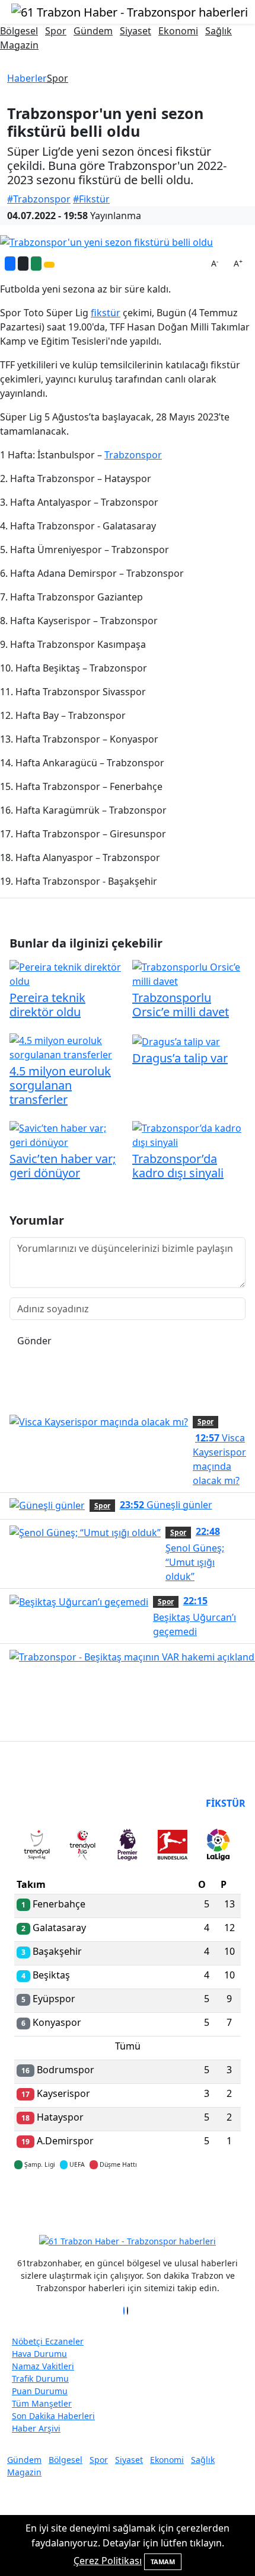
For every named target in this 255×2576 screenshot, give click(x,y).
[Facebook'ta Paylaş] (10, 264)
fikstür (106, 313)
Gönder (34, 1341)
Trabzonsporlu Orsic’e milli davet (181, 1005)
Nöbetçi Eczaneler (48, 2341)
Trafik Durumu (40, 2379)
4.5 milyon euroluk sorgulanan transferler (60, 1085)
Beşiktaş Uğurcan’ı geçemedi (195, 1616)
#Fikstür (91, 199)
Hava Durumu (39, 2354)
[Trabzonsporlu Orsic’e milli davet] (189, 974)
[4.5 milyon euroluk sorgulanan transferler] (66, 1047)
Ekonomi (178, 31)
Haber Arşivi (36, 2428)
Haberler (27, 78)
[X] (128, 2311)
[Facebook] (124, 2311)
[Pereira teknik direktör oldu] (66, 974)
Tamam (163, 2561)
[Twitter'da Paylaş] (23, 264)
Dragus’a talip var (180, 1058)
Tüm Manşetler (42, 2403)
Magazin (19, 45)
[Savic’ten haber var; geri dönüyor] (66, 1135)
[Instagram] (131, 2311)
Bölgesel (19, 31)
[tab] (37, 1847)
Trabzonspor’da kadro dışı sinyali (178, 1166)
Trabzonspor (133, 455)
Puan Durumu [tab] (46, 1803)
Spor (56, 31)
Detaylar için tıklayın (128, 2199)
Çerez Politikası (108, 2561)
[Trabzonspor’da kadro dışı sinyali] (189, 1135)
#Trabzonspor (39, 199)
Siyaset (136, 31)
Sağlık (219, 31)
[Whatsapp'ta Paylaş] (36, 264)
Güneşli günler (166, 1505)
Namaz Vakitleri (43, 2366)
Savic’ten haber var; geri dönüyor (63, 1166)
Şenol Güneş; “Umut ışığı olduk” (195, 1554)
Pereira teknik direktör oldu (47, 1005)
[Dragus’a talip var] (176, 1040)
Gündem (93, 31)
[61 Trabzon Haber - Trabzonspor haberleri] (130, 11)
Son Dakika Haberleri (53, 2416)
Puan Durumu (40, 2391)
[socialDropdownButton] (49, 265)
